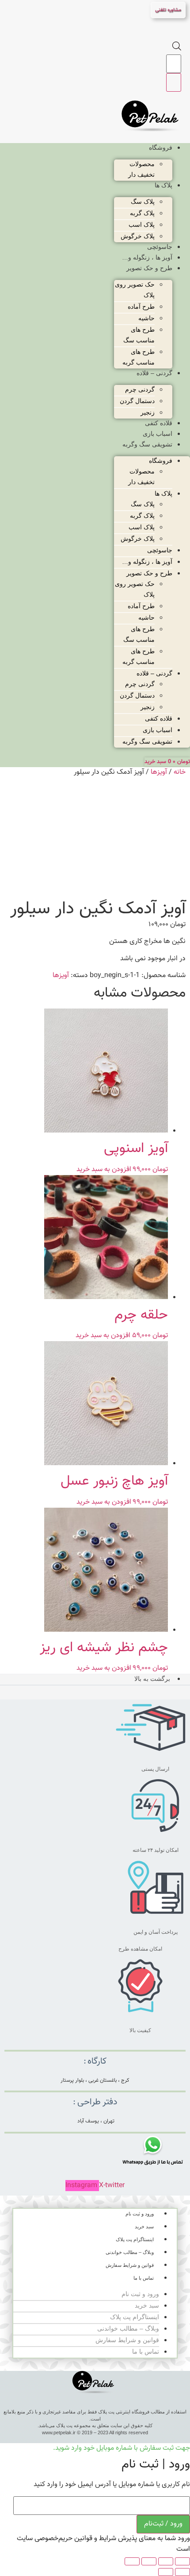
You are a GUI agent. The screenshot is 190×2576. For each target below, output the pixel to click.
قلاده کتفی (159, 423)
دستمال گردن (137, 401)
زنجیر (148, 412)
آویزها (159, 772)
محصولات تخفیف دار (141, 169)
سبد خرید (144, 2227)
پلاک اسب (142, 225)
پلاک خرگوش (138, 236)
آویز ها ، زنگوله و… (147, 257)
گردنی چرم (140, 389)
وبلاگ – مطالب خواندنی (130, 2252)
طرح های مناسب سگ (139, 335)
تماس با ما (144, 2278)
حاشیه (146, 318)
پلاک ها (163, 185)
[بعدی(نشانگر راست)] (166, 2572)
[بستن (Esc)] (132, 2561)
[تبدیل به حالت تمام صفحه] (166, 2561)
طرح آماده (141, 306)
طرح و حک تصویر (149, 268)
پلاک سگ (143, 202)
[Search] (174, 82)
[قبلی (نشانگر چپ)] (182, 2572)
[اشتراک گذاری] (149, 2561)
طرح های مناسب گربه (139, 357)
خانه (180, 772)
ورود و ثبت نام (140, 2214)
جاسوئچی (160, 247)
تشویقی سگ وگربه (147, 444)
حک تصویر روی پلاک (135, 290)
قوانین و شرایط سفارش (130, 2265)
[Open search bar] (177, 49)
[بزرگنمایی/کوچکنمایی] (182, 2561)
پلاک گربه (142, 213)
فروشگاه (161, 147)
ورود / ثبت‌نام (163, 2524)
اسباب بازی (158, 434)
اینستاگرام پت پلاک (135, 2239)
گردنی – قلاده (154, 373)
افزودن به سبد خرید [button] (104, 1170)
